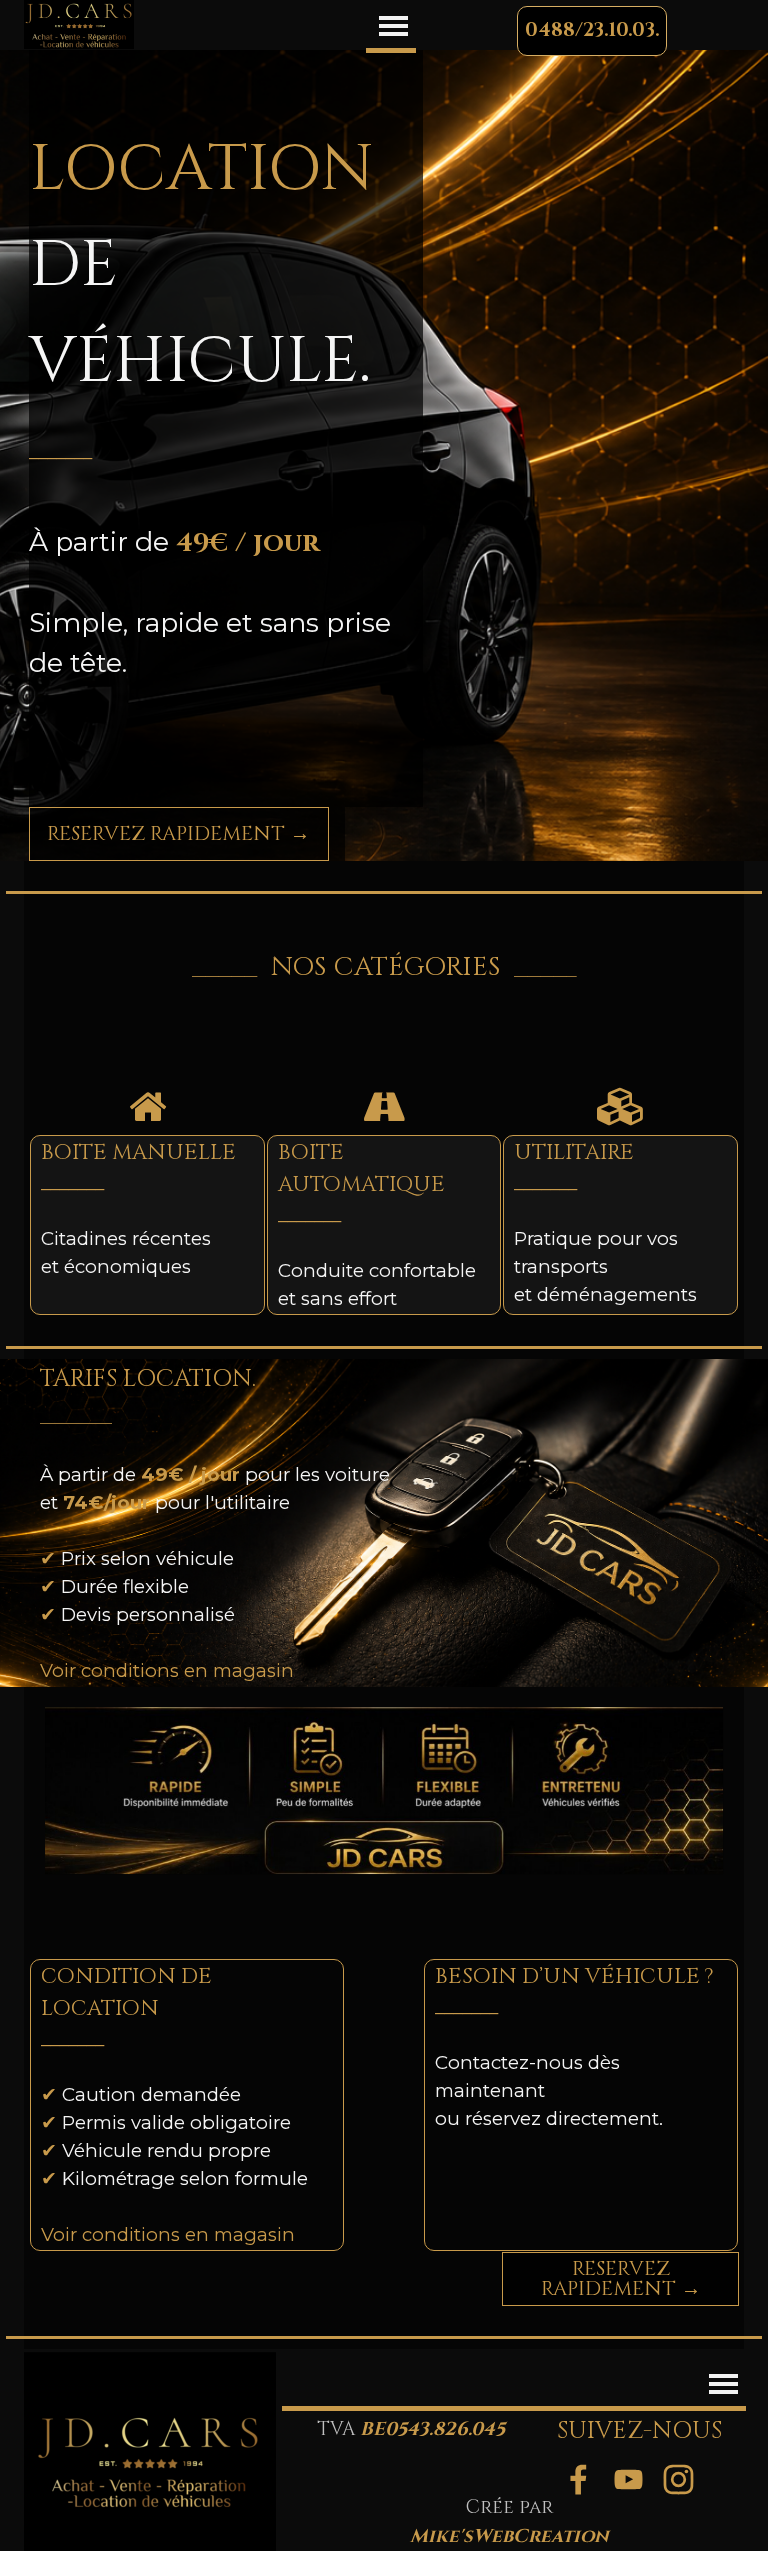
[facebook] (578, 2479)
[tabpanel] (226, 428)
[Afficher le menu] (393, 25)
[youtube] (628, 2479)
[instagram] (678, 2479)
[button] (592, 31)
